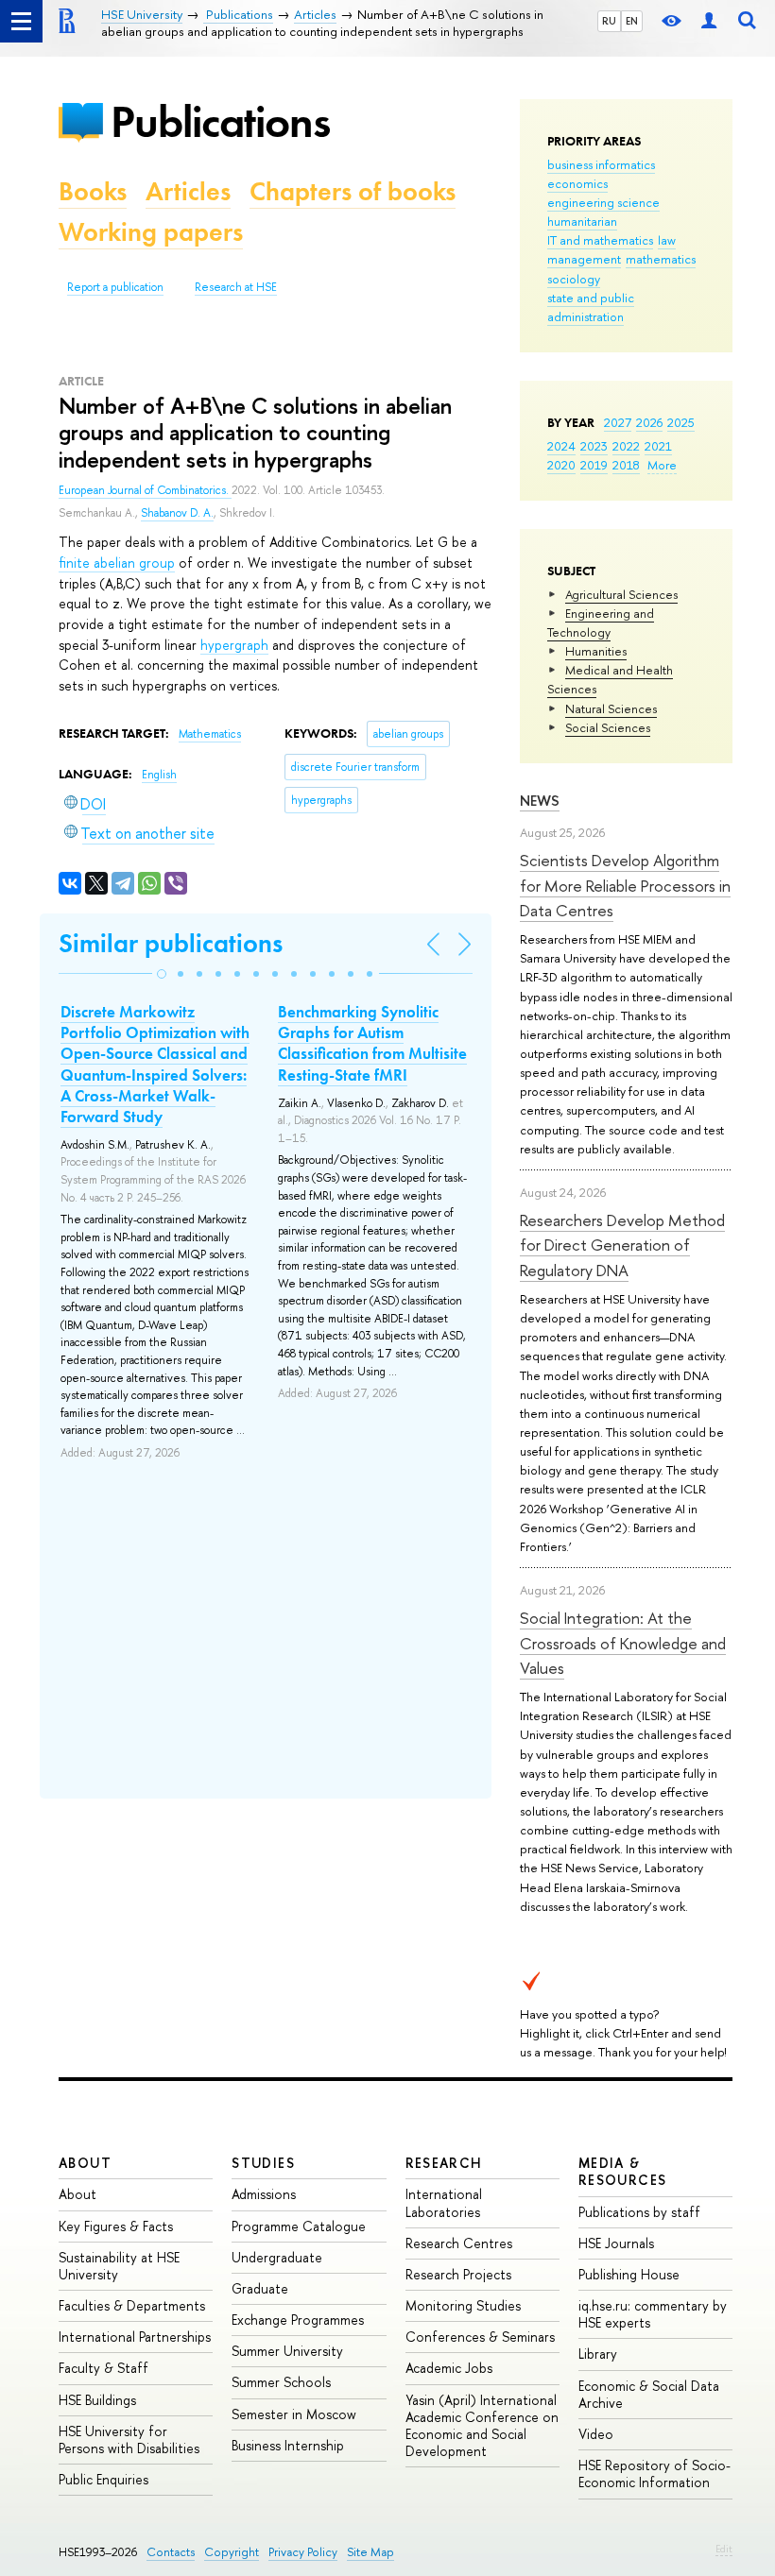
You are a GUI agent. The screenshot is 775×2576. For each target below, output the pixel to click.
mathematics (661, 259)
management (584, 259)
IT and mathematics (600, 240)
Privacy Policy (303, 2552)
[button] (162, 974)
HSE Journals (616, 2243)
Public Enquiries (103, 2479)
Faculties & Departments (132, 2305)
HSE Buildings (97, 2400)
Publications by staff (639, 2212)
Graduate (260, 2288)
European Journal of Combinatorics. (145, 490)
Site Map (370, 2552)
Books (93, 191)
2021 (658, 446)
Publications (220, 121)
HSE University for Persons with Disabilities (129, 2440)
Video (596, 2434)
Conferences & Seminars (480, 2337)
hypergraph (234, 645)
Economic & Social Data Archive (649, 2394)
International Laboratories (444, 2202)
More (662, 465)
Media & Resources (623, 2171)
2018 (626, 465)
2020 (561, 465)
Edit (724, 2549)
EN (632, 21)
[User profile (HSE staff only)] (709, 21)
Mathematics (210, 734)
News (540, 801)
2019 (594, 465)
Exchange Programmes (298, 2320)
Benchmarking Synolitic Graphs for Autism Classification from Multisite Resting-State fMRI (372, 1043)
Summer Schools (281, 2382)
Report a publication (115, 287)
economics (577, 183)
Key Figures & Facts (116, 2226)
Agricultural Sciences (621, 594)
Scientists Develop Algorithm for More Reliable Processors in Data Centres (625, 885)
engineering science (603, 202)
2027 (618, 422)
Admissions (264, 2194)
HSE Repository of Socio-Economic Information (654, 2474)
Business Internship (288, 2445)
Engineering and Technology (601, 623)
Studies (263, 2163)
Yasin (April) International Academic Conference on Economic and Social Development (482, 2426)
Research (444, 2163)
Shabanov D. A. (177, 513)
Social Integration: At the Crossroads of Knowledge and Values (623, 1643)
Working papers (151, 232)
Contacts (171, 2552)
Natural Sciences (611, 708)
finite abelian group (117, 563)
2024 (561, 446)
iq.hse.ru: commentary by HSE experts (653, 2314)
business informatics (601, 164)
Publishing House (629, 2274)
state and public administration (591, 307)
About (85, 2163)
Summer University (287, 2351)
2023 (594, 446)
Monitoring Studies (463, 2305)
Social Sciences (608, 727)
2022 (626, 446)
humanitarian (582, 221)
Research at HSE (236, 287)
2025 (681, 422)
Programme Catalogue (299, 2226)
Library (598, 2354)
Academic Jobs (449, 2368)
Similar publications (171, 943)
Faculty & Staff (103, 2368)
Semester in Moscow (294, 2414)
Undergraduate (277, 2257)
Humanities (596, 651)
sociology (574, 279)
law (667, 240)
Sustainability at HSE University (119, 2266)
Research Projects (458, 2274)
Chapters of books (353, 191)
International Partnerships (135, 2337)
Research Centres (459, 2243)
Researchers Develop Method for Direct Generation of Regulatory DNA (622, 1245)
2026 (649, 422)
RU (609, 21)
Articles (188, 191)
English (159, 775)
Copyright (232, 2552)
